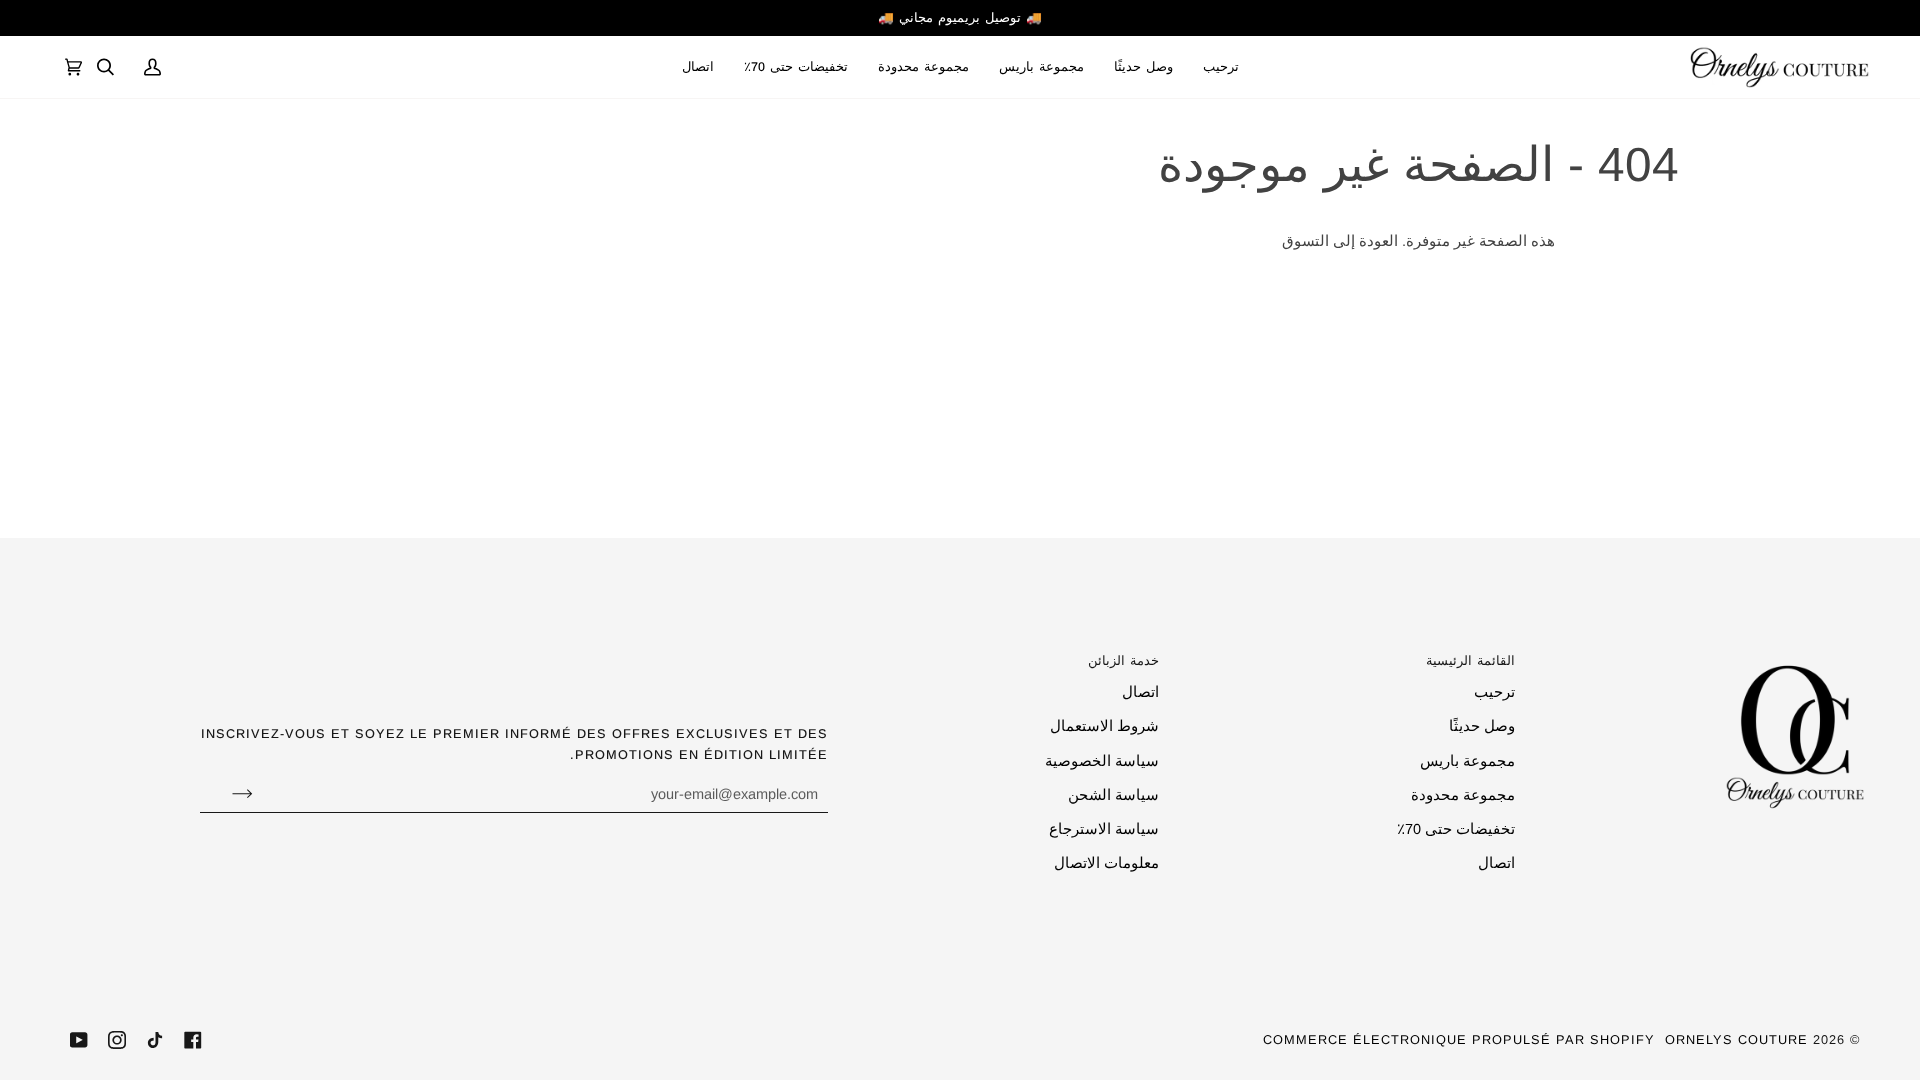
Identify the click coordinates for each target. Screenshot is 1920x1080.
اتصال (1496, 863)
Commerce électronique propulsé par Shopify (1459, 1039)
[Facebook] (193, 1040)
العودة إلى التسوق (1340, 241)
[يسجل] (226, 794)
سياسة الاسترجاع (1104, 829)
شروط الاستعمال (1104, 726)
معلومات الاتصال (1106, 863)
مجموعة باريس (1467, 761)
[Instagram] (117, 1040)
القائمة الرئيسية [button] (1470, 660)
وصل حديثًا (1482, 726)
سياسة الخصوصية (1102, 761)
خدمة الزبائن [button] (1123, 660)
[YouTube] (79, 1040)
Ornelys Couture (1736, 1039)
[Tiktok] (155, 1040)
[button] (1041, 67)
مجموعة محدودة (1463, 795)
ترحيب (1494, 692)
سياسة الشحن (1113, 795)
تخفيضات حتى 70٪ (1456, 829)
